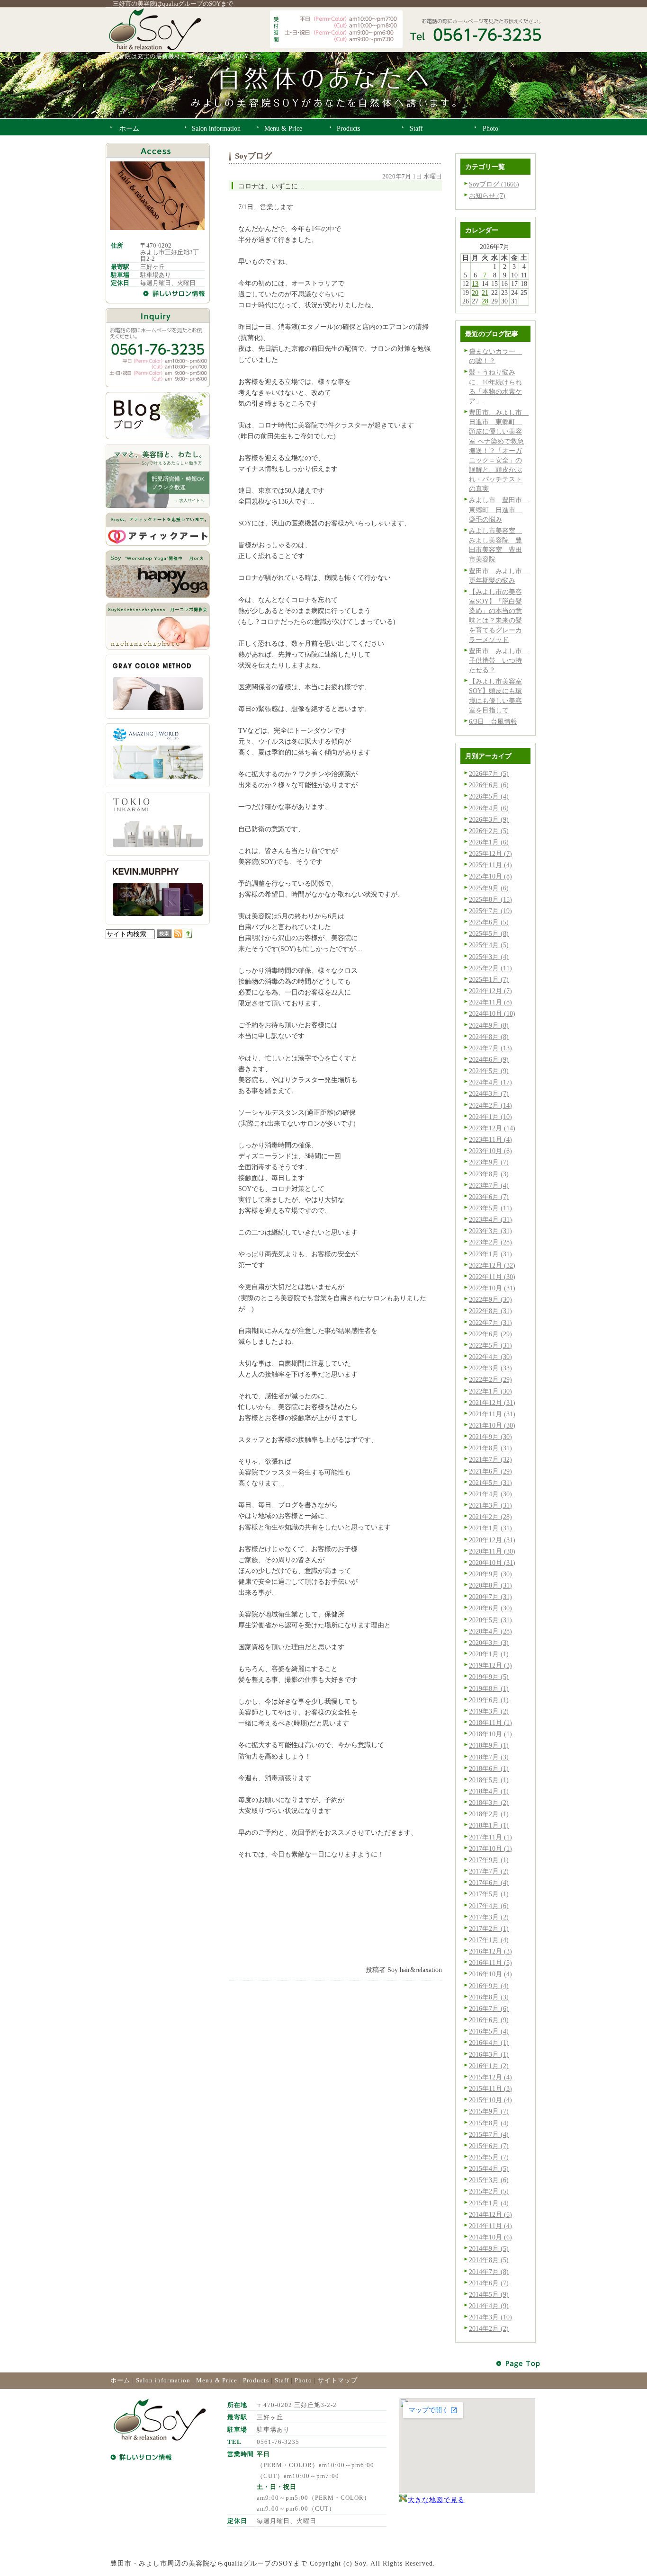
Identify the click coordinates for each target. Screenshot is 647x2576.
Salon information (163, 2380)
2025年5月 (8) (489, 933)
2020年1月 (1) (489, 1654)
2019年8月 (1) (489, 1688)
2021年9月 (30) (490, 1437)
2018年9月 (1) (489, 1745)
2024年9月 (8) (489, 1025)
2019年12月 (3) (490, 1665)
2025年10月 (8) (490, 876)
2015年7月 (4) (489, 2134)
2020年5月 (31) (490, 1620)
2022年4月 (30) (490, 1357)
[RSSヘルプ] (188, 935)
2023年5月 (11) (490, 1208)
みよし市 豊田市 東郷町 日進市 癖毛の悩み (499, 509)
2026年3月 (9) (489, 819)
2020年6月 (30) (490, 1608)
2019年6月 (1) (489, 1700)
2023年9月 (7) (489, 1162)
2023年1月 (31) (490, 1254)
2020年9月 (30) (490, 1574)
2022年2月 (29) (490, 1379)
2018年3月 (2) (489, 1803)
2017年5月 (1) (489, 1894)
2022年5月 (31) (490, 1345)
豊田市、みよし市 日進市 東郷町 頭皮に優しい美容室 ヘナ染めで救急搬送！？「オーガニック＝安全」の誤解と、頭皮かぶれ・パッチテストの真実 (499, 450)
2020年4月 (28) (490, 1631)
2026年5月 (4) (489, 796)
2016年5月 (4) (489, 2031)
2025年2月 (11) (490, 968)
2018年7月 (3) (489, 1757)
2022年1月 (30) (490, 1391)
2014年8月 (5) (489, 2260)
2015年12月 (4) (490, 2077)
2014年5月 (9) (489, 2294)
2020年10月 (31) (492, 1563)
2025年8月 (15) (490, 899)
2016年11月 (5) (490, 1963)
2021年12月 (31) (492, 1403)
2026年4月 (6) (489, 808)
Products (256, 2380)
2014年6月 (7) (489, 2283)
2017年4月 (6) (489, 1906)
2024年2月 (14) (490, 1105)
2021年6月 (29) (490, 1471)
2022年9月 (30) (490, 1299)
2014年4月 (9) (489, 2306)
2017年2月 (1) (489, 1928)
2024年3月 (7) (489, 1093)
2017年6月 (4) (489, 1883)
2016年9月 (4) (489, 1986)
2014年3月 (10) (490, 2317)
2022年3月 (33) (490, 1368)
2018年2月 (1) (489, 1814)
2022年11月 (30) (492, 1277)
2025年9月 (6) (489, 888)
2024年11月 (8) (490, 1002)
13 (475, 284)
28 (485, 301)
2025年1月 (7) (489, 979)
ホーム (120, 2380)
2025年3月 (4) (489, 957)
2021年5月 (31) (490, 1483)
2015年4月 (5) (489, 2168)
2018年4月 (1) (489, 1791)
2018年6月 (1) (489, 1768)
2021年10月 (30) (492, 1425)
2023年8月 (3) (489, 1174)
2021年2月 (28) (490, 1517)
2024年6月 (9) (489, 1059)
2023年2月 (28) (490, 1242)
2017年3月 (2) (489, 1917)
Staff (282, 2380)
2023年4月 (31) (490, 1219)
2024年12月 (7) (490, 991)
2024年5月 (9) (489, 1071)
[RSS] (178, 935)
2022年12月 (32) (492, 1265)
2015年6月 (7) (489, 2146)
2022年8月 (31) (490, 1311)
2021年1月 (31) (490, 1528)
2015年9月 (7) (489, 2111)
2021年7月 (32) (490, 1459)
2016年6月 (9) (489, 2020)
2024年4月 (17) (490, 1082)
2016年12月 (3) (490, 1951)
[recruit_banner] (158, 506)
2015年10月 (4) (490, 2100)
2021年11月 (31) (492, 1414)
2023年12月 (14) (492, 1128)
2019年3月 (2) (489, 1711)
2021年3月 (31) (490, 1505)
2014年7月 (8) (489, 2272)
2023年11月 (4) (490, 1139)
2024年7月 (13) (490, 1048)
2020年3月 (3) (489, 1643)
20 (475, 293)
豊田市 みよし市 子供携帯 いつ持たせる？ (499, 660)
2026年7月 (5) (489, 773)
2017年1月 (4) (489, 1940)
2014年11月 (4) (490, 2226)
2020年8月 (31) (490, 1585)
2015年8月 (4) (489, 2123)
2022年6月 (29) (490, 1334)
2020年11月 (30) (492, 1551)
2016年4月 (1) (489, 2043)
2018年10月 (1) (490, 1734)
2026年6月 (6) (489, 785)
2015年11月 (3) (490, 2088)
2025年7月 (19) (490, 911)
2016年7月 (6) (489, 2008)
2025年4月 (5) (489, 945)
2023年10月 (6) (490, 1151)
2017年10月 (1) (490, 1848)
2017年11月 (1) (490, 1837)
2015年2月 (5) (489, 2191)
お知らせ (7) (487, 195)
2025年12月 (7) (490, 853)
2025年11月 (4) (490, 865)
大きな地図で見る (436, 2500)
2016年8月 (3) (489, 1997)
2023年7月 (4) (489, 1185)
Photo (303, 2380)
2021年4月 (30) (490, 1494)
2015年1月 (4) (489, 2203)
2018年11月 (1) (490, 1723)
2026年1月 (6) (489, 842)
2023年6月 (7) (489, 1197)
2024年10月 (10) (492, 1013)
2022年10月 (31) (492, 1288)
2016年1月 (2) (489, 2066)
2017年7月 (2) (489, 1871)
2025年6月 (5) (489, 922)
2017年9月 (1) (489, 1860)
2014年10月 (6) (490, 2237)
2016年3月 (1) (489, 2054)
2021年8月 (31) (490, 1448)
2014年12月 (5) (490, 2214)
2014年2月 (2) (489, 2328)
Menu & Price (217, 2380)
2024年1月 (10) (490, 1117)
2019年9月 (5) (489, 1677)
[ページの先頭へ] (519, 2364)
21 (485, 293)
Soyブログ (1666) (494, 184)
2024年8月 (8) (489, 1037)
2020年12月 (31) (492, 1540)
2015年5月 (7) (489, 2157)
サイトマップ (338, 2380)
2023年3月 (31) (490, 1231)
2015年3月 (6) (489, 2180)
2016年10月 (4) (490, 1974)
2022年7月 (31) (490, 1323)
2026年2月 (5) (489, 831)
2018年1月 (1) (489, 1825)
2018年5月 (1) (489, 1780)
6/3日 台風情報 (493, 721)
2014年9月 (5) (489, 2248)
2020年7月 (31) (490, 1597)
